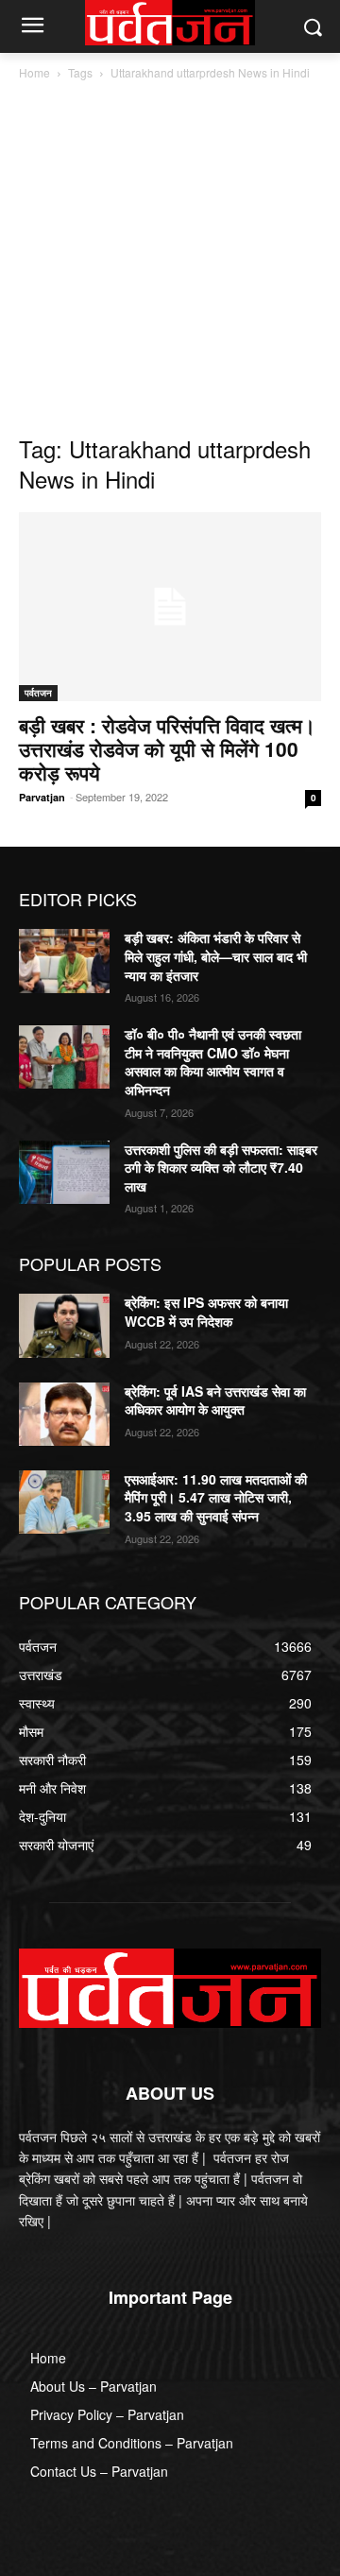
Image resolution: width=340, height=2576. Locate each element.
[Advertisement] (170, 263)
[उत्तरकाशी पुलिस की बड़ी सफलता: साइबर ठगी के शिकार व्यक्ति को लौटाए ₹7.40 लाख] (64, 1172)
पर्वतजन (38, 693)
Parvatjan (42, 797)
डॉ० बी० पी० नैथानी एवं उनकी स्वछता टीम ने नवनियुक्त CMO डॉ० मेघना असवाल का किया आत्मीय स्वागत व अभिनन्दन (213, 1062)
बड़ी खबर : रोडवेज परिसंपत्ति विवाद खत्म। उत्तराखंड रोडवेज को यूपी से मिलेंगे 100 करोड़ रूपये (167, 748)
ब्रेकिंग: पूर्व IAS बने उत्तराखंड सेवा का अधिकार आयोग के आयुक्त (215, 1400)
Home (34, 72)
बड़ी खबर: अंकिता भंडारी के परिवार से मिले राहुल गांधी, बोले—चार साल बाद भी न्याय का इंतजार (216, 956)
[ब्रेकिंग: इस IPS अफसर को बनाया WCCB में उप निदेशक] (64, 1325)
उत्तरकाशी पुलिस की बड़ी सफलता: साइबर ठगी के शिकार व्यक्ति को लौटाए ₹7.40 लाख (221, 1168)
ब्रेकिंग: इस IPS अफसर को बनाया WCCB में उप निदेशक (206, 1312)
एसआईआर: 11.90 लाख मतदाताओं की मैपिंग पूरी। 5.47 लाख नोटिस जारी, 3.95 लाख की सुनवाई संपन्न (216, 1497)
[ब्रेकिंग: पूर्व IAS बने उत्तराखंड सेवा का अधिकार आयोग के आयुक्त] (64, 1414)
